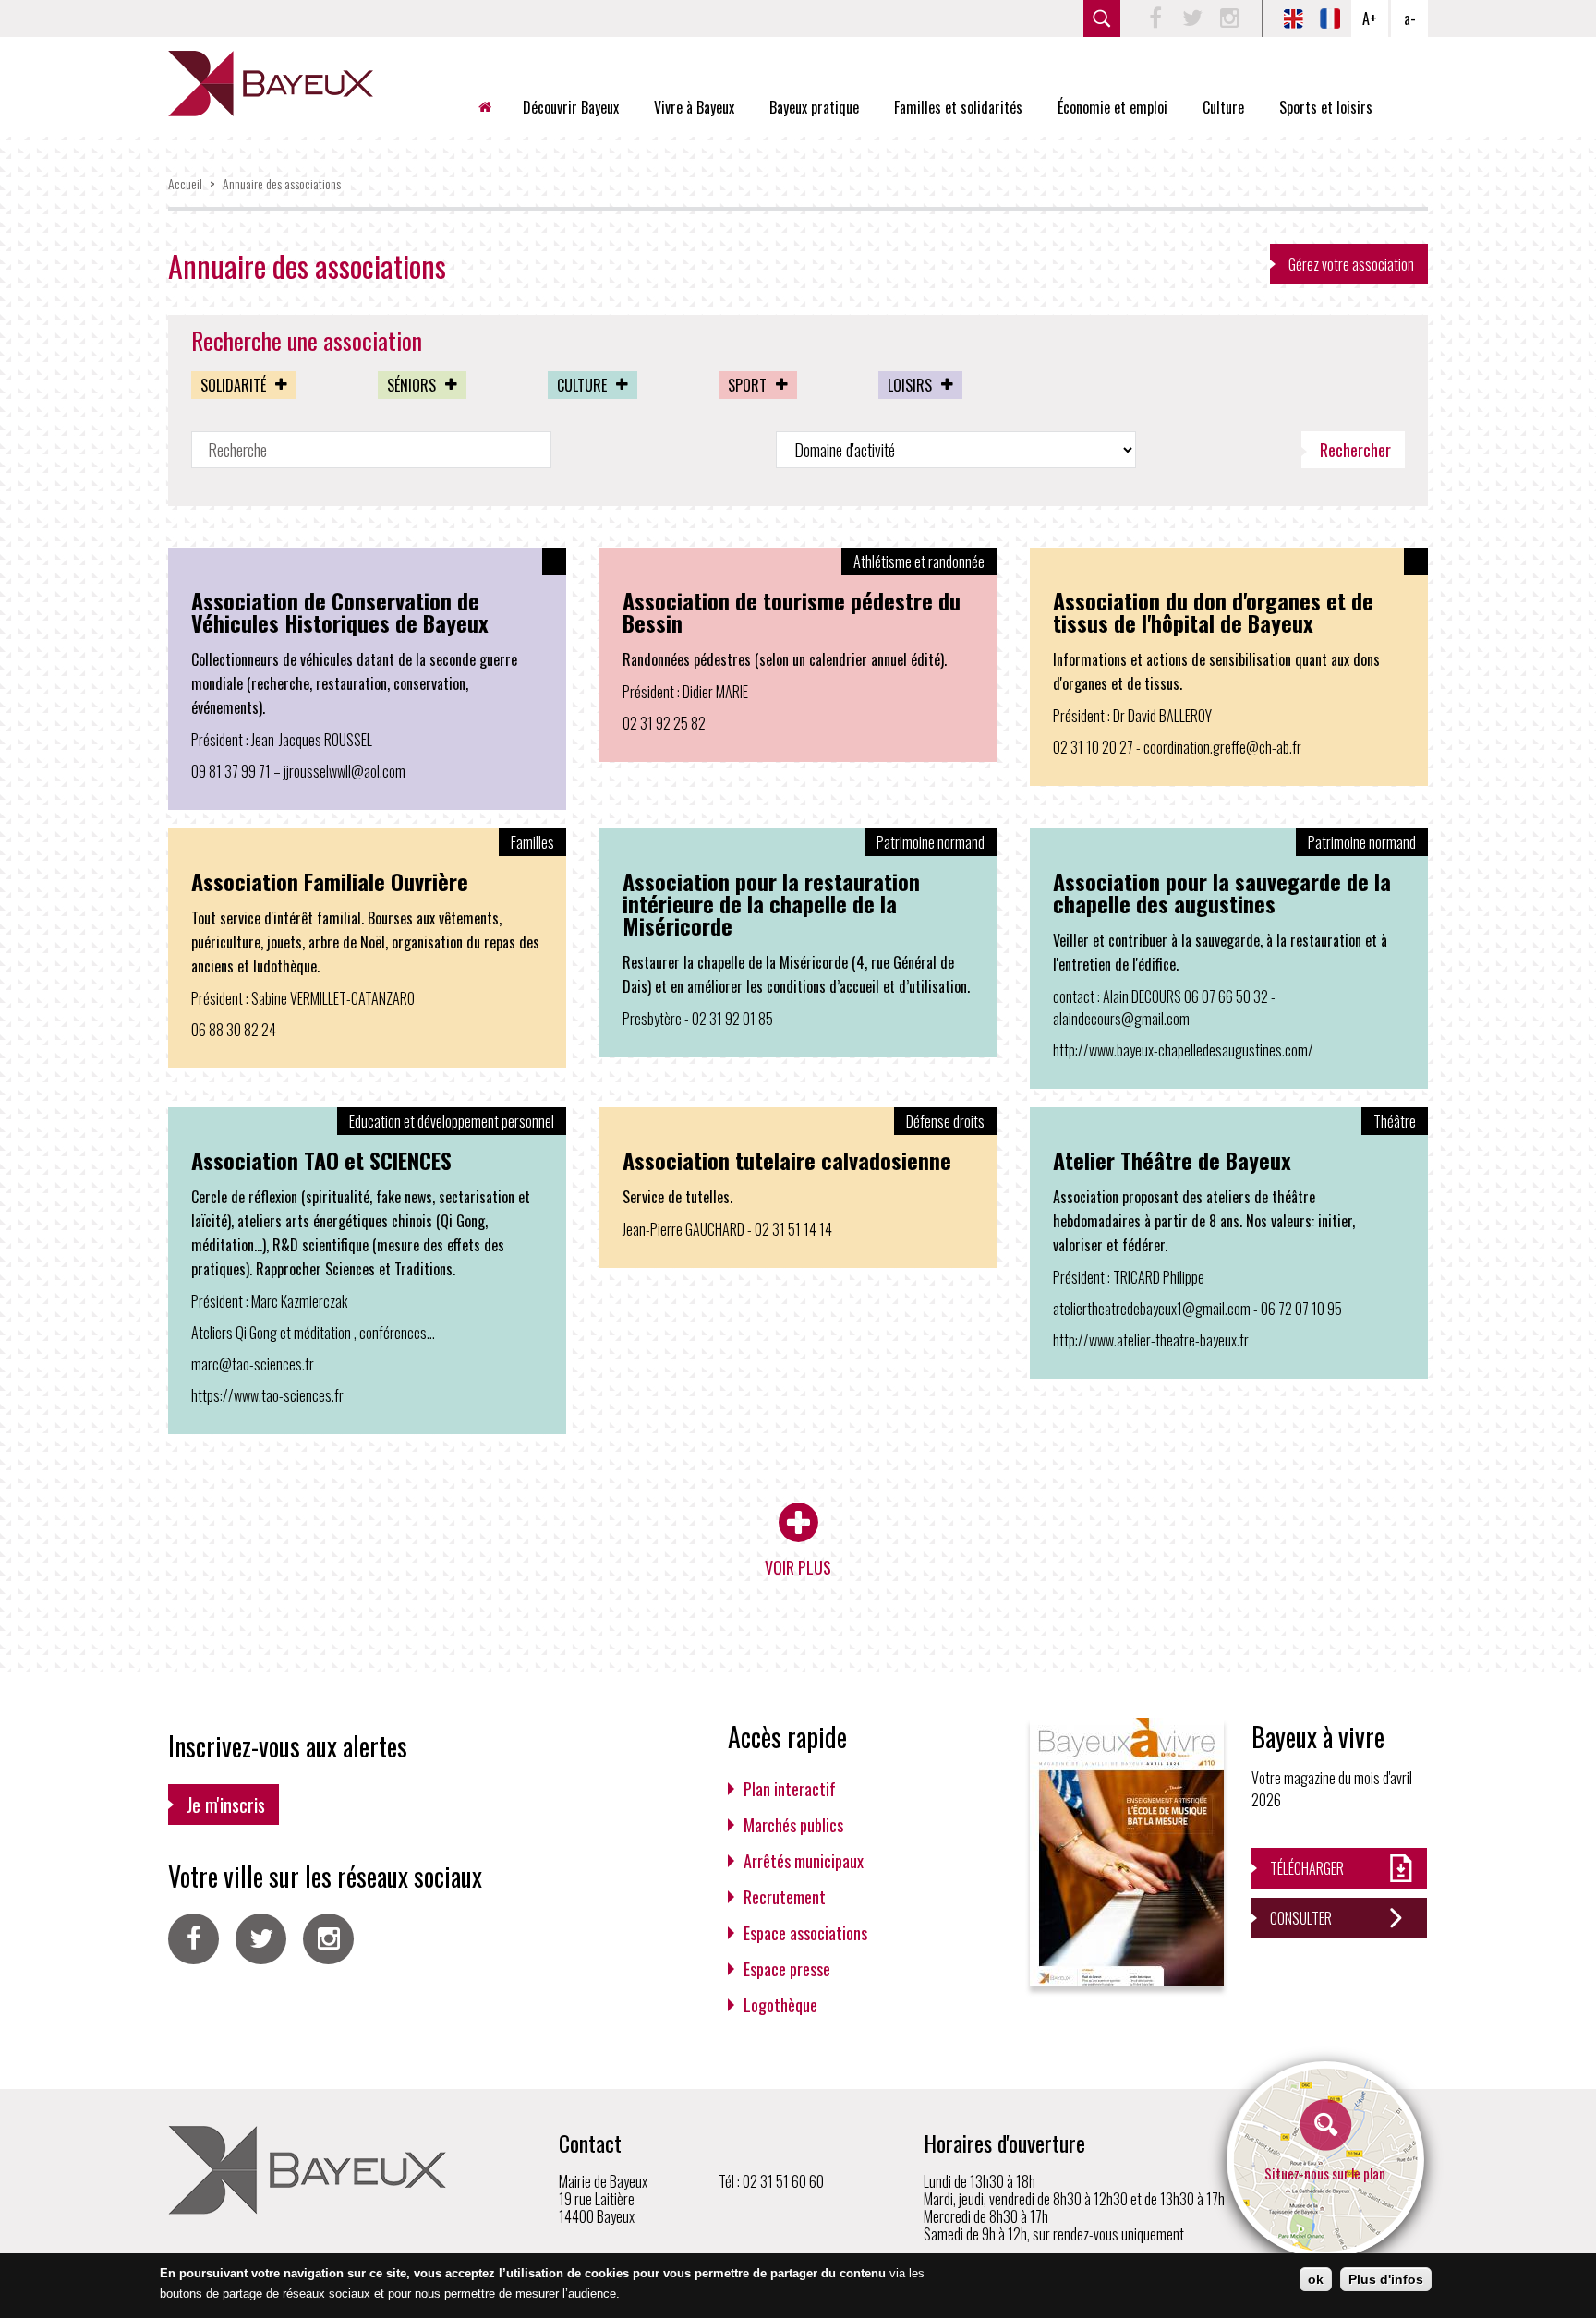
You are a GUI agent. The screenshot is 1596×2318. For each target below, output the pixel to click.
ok (1316, 2279)
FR (1330, 18)
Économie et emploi (1112, 107)
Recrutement (785, 1897)
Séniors (411, 385)
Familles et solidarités (958, 107)
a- (1410, 18)
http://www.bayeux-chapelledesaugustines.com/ (1183, 1050)
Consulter (1301, 1918)
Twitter (1192, 18)
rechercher (1102, 18)
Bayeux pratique (814, 107)
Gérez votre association (1351, 264)
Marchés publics (793, 1825)
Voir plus (798, 1567)
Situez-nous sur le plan (1325, 2173)
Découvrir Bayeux (571, 107)
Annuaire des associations (282, 183)
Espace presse (787, 1969)
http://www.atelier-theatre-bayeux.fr (1151, 1340)
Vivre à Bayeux (694, 107)
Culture (1223, 107)
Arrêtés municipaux (804, 1861)
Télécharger (1307, 1868)
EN (1293, 18)
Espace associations (805, 1933)
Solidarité (233, 385)
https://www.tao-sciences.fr (267, 1395)
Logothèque (780, 2005)
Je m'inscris (226, 1805)
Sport (747, 385)
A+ (1370, 18)
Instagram (1229, 18)
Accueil (492, 107)
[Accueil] (271, 84)
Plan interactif (790, 1789)
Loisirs (910, 385)
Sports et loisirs (1326, 107)
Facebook (1155, 18)
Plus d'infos (1386, 2279)
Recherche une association (307, 341)
